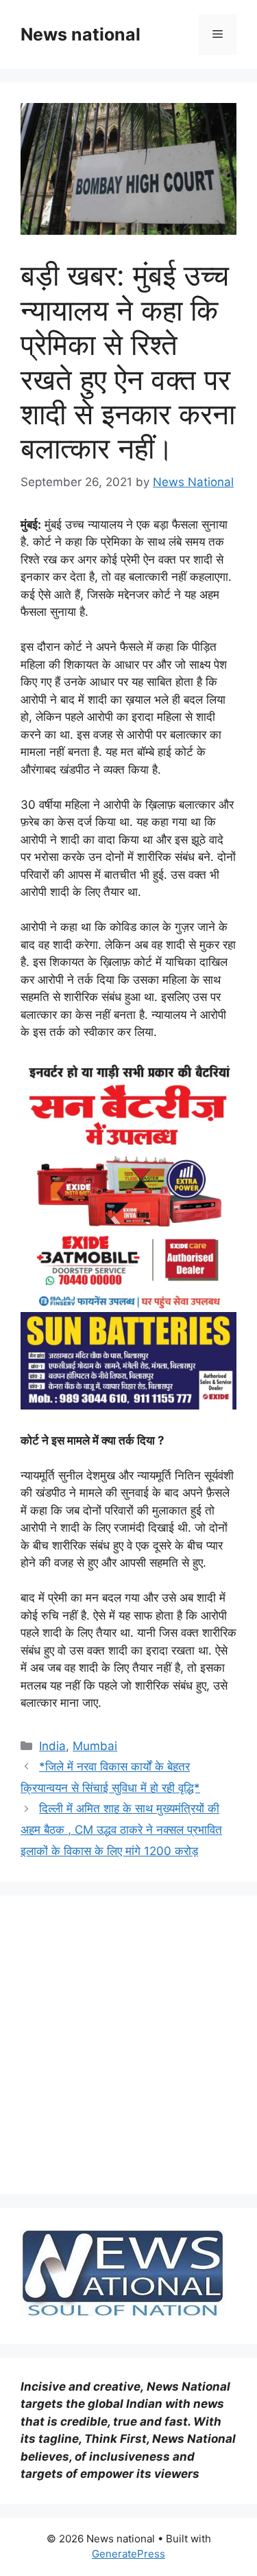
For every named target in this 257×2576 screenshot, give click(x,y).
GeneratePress (128, 2554)
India (52, 1746)
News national (81, 34)
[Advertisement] (128, 2045)
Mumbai (95, 1746)
